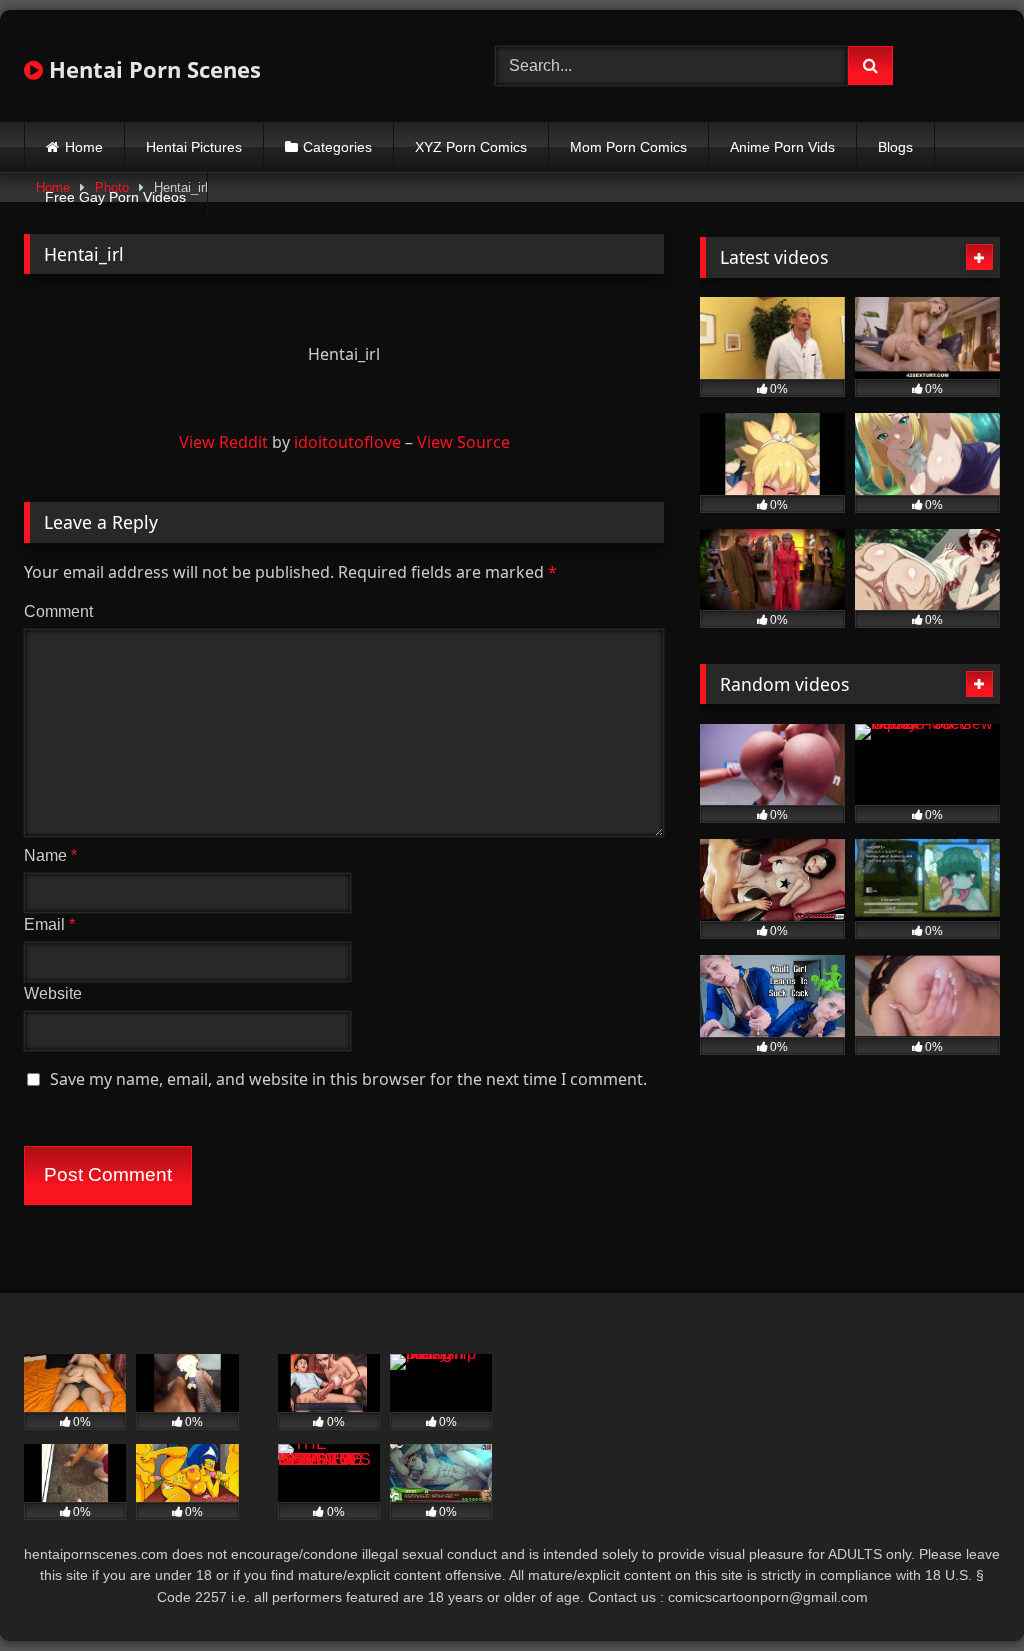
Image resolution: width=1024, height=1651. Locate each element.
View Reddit (223, 442)
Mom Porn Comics (628, 147)
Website (53, 993)
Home (84, 147)
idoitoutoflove (347, 442)
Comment (58, 611)
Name (50, 855)
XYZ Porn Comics (471, 147)
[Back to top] (962, 1591)
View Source (463, 442)
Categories (337, 147)
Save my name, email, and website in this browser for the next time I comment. (348, 1079)
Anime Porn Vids (782, 147)
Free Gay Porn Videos (115, 197)
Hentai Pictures (194, 147)
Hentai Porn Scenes (152, 69)
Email (49, 924)
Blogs (895, 147)
